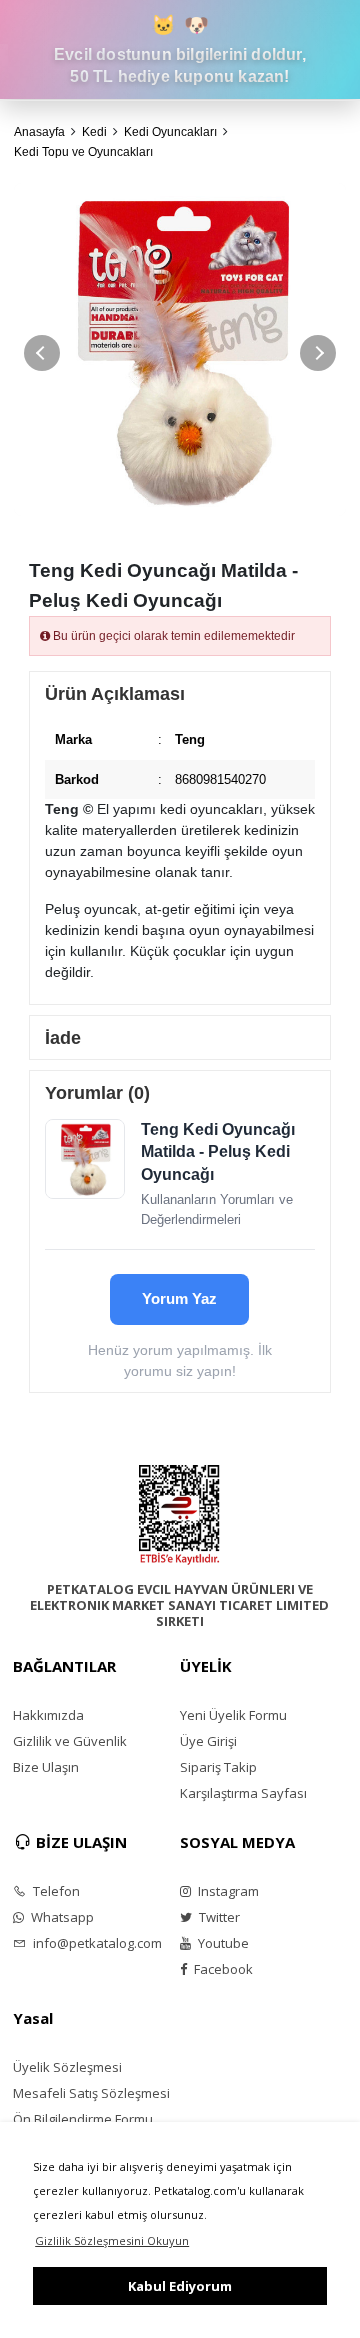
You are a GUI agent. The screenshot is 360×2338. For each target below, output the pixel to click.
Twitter (218, 1917)
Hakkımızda (48, 1715)
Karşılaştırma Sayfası (243, 1793)
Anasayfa (39, 132)
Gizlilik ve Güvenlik (70, 1741)
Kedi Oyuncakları (170, 132)
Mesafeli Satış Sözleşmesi (91, 2093)
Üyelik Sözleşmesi (67, 2067)
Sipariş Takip (218, 1767)
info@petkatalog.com (96, 1943)
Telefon (55, 1891)
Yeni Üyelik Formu (233, 1715)
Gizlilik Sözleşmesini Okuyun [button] (112, 2240)
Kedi (94, 132)
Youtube (222, 1943)
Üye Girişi (208, 1741)
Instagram (227, 1891)
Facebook (222, 1969)
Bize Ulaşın (46, 1767)
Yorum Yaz (179, 1298)
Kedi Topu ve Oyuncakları (83, 152)
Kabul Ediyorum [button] (180, 2286)
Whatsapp (61, 1917)
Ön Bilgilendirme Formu (83, 2119)
